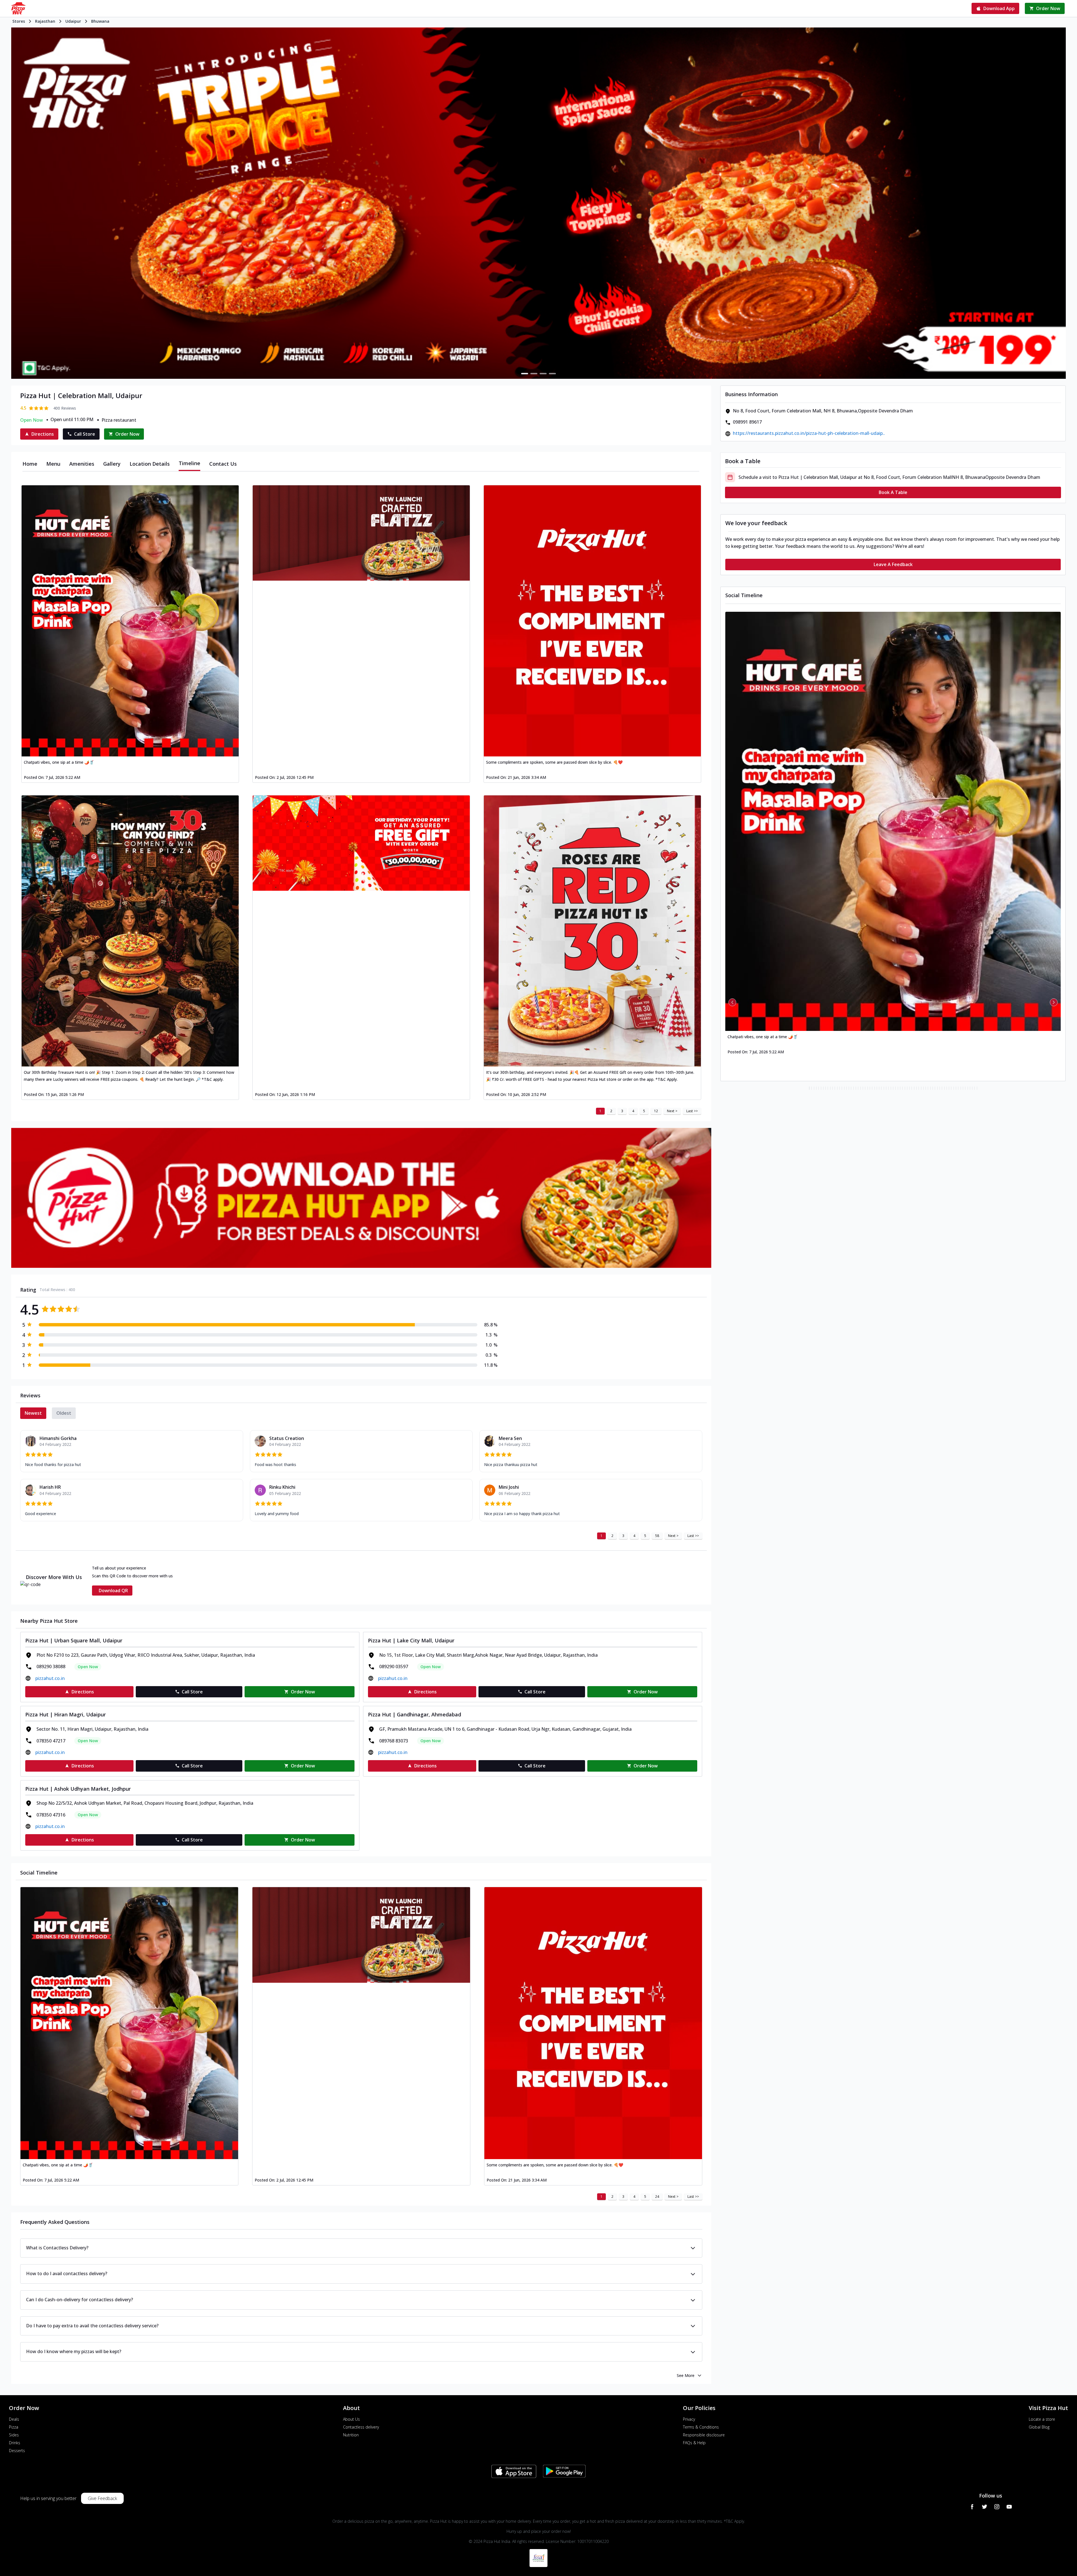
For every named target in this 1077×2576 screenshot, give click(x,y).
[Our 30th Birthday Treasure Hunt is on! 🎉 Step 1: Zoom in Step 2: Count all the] (130, 931)
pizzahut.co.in (50, 1678)
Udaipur (73, 21)
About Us (351, 2419)
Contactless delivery (361, 2427)
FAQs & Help (694, 2443)
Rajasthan (45, 21)
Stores (19, 21)
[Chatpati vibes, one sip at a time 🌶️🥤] (130, 621)
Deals (14, 2419)
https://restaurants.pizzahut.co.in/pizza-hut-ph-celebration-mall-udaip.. (809, 433)
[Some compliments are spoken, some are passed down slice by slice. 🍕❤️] (592, 621)
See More (686, 2375)
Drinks (15, 2443)
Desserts (17, 2451)
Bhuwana (100, 21)
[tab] (30, 464)
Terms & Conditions (701, 2427)
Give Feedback (102, 2498)
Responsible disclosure (704, 2435)
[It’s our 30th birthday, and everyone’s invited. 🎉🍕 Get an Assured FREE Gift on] (592, 931)
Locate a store (1042, 2419)
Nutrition (351, 2435)
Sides (14, 2435)
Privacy (689, 2419)
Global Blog (1039, 2427)
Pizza (14, 2427)
